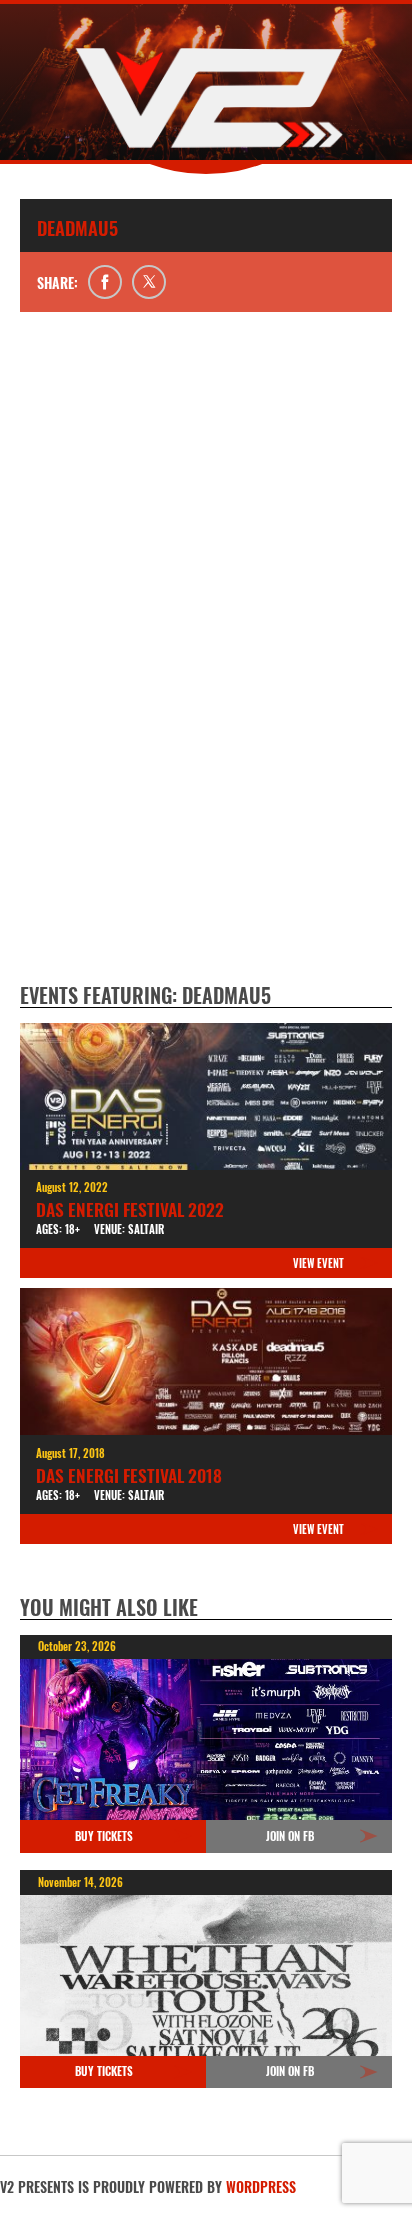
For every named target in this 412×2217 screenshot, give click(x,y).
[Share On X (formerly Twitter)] (149, 282)
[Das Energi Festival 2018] (206, 1361)
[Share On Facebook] (105, 282)
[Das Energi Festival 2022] (206, 1096)
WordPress (261, 2186)
